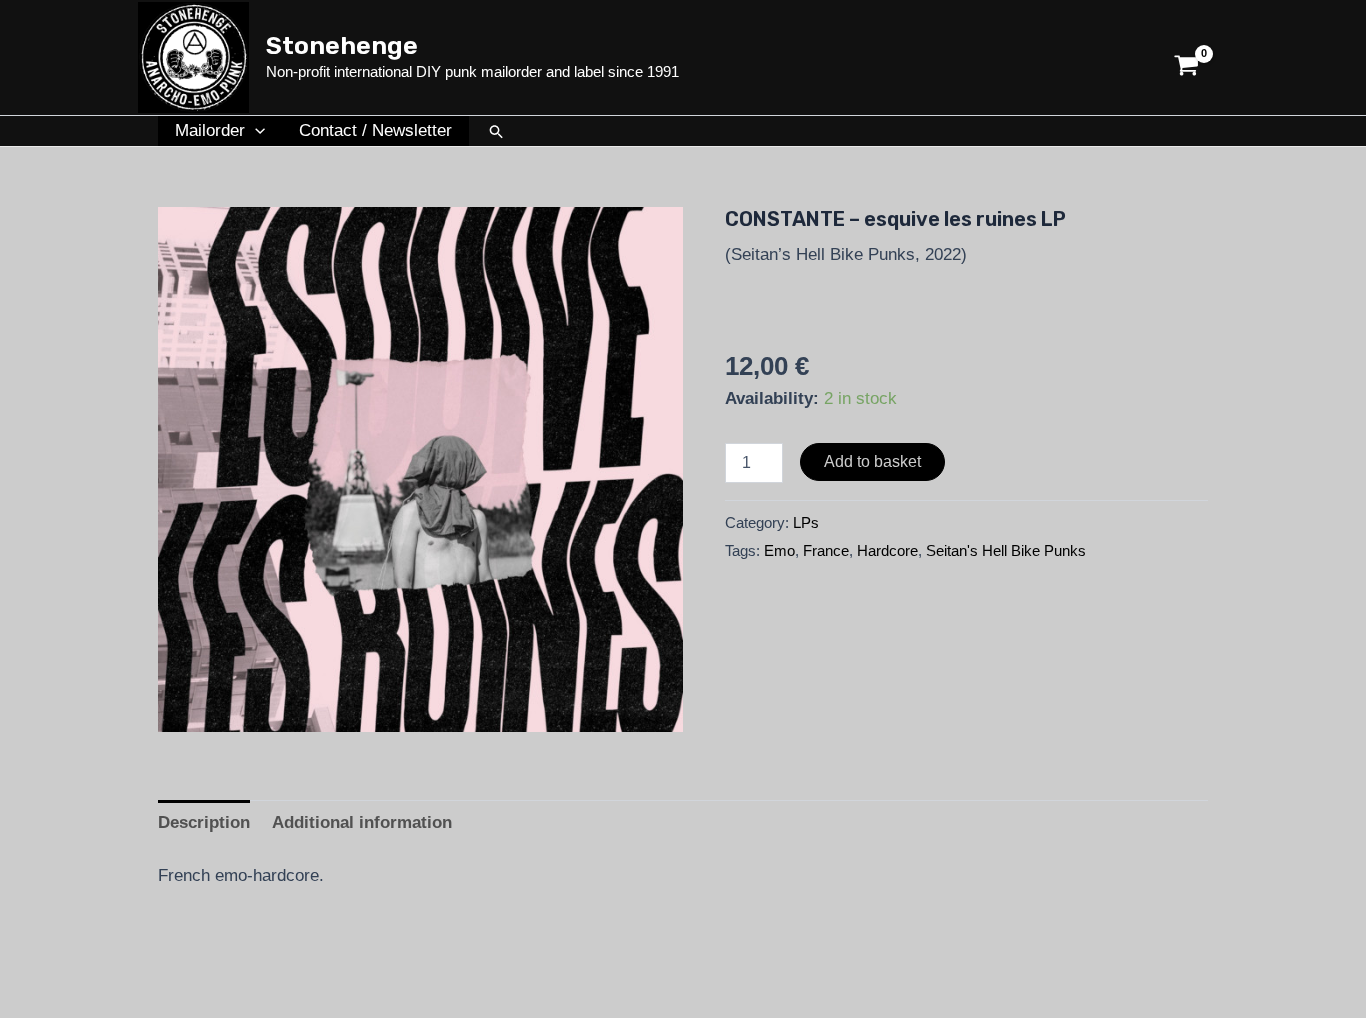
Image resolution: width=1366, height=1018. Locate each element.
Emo (779, 550)
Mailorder (210, 130)
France (826, 550)
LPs (806, 522)
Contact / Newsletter (375, 130)
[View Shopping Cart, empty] (1186, 57)
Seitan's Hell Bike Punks (1006, 550)
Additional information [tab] (362, 822)
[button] (255, 131)
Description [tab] (204, 822)
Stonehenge (342, 45)
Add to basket (872, 461)
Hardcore (887, 550)
